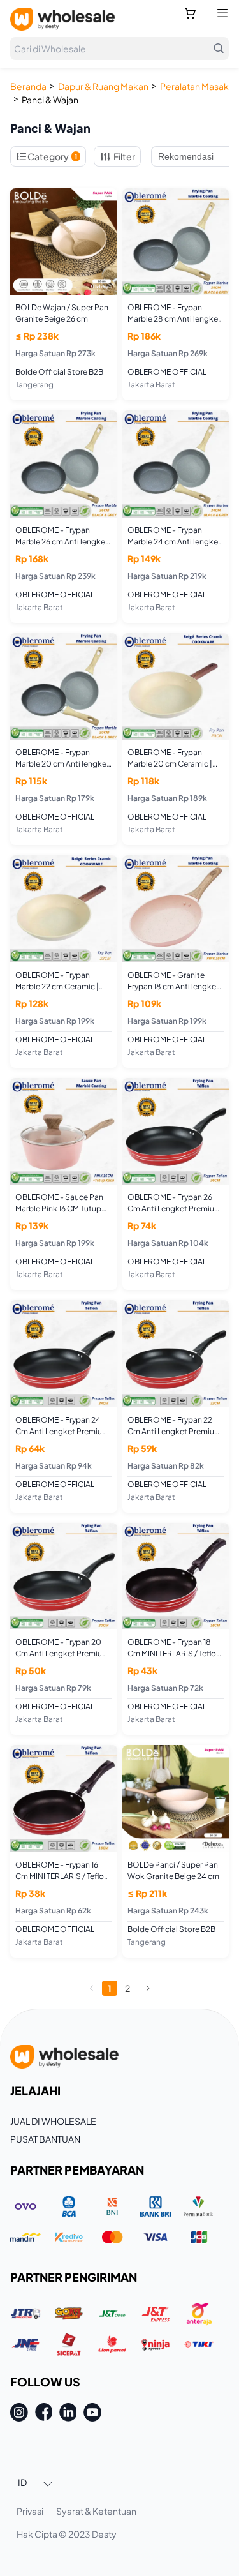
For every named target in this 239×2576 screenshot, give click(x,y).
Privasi (30, 2511)
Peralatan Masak (194, 86)
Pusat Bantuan (45, 2139)
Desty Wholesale (62, 19)
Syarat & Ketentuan (96, 2511)
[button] (36, 2483)
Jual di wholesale (53, 2121)
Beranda (28, 86)
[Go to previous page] (92, 1988)
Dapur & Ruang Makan (103, 86)
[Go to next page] (148, 1988)
